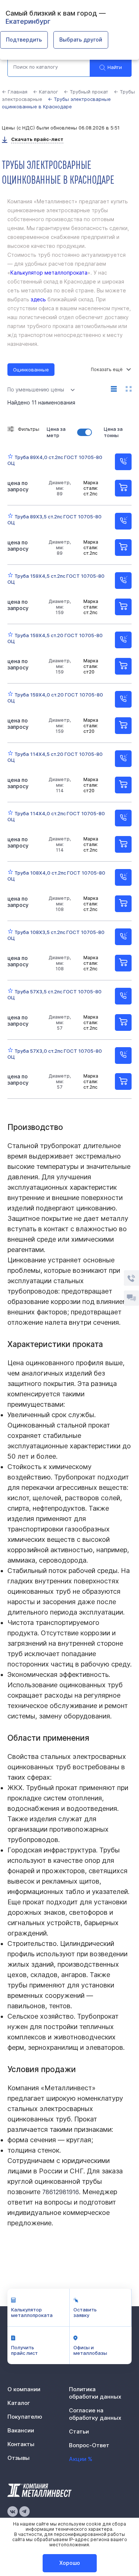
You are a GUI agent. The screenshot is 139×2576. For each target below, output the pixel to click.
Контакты (21, 2444)
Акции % (81, 2459)
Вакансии (21, 2430)
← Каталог (46, 92)
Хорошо (70, 2563)
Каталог (19, 2403)
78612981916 (61, 2192)
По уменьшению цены (36, 389)
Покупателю (25, 2417)
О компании (24, 2389)
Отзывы (19, 2458)
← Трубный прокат (86, 92)
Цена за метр (56, 432)
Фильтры (29, 429)
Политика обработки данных (95, 2393)
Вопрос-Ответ (89, 2445)
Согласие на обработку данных (95, 2414)
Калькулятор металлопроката (49, 273)
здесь (38, 299)
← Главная (15, 92)
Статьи (79, 2431)
